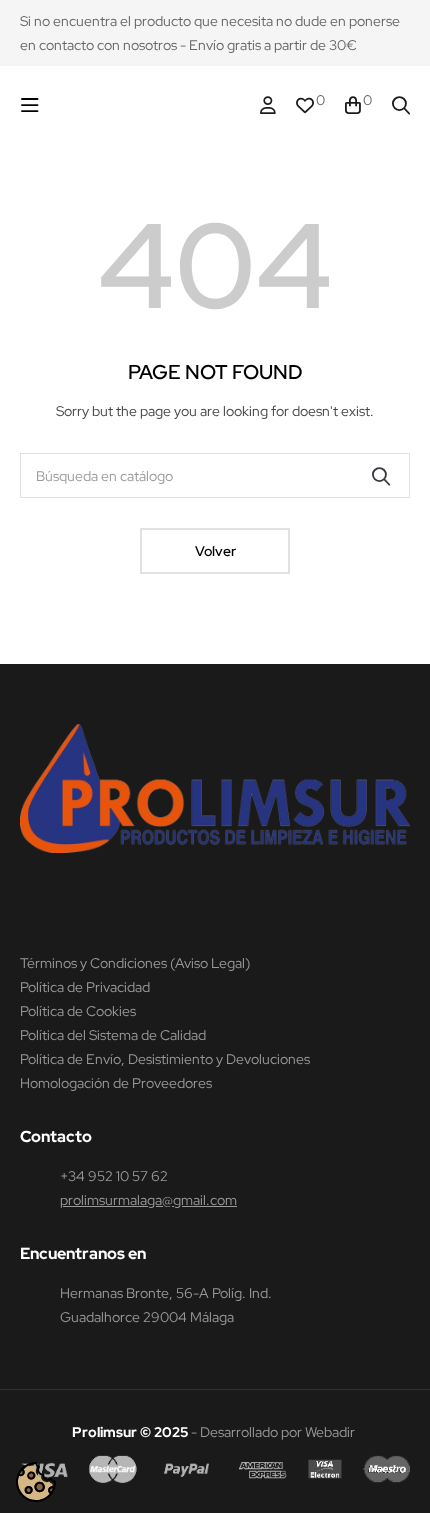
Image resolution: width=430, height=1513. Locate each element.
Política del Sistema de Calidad (113, 1035)
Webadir (330, 1432)
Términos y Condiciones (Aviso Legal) (135, 963)
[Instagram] (29, 897)
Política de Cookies (78, 1011)
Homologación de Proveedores (116, 1083)
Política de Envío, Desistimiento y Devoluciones (165, 1059)
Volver (215, 551)
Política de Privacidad (85, 987)
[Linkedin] (67, 897)
